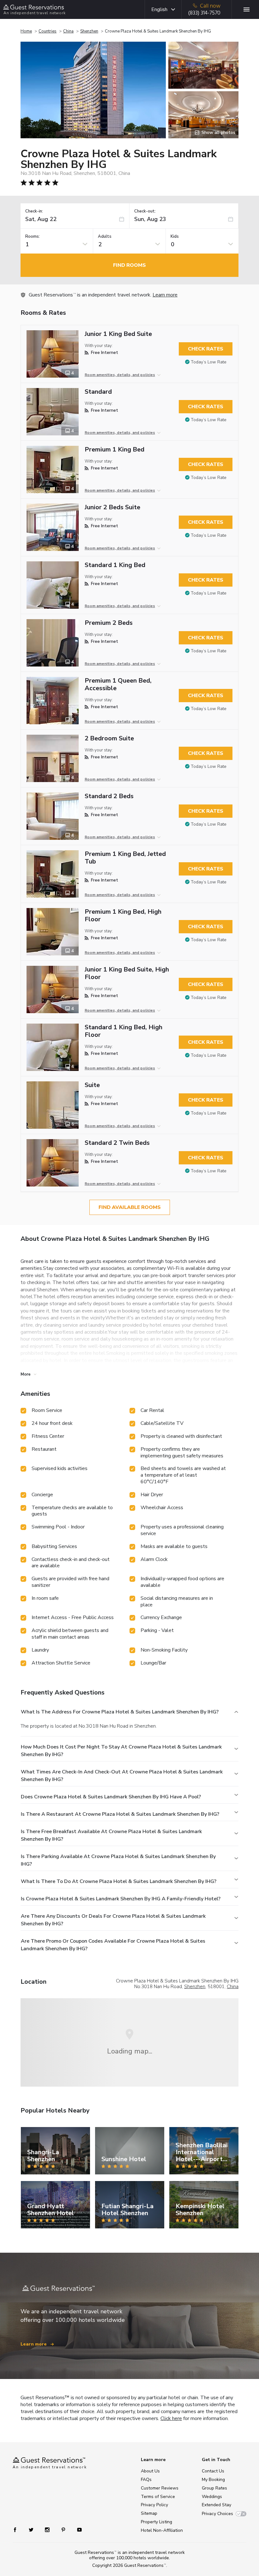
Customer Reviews (160, 2488)
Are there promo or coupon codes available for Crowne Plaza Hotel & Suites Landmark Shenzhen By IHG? (113, 1945)
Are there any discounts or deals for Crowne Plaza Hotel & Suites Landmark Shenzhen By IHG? (113, 1920)
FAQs (146, 2480)
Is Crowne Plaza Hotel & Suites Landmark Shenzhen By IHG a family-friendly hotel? (121, 1899)
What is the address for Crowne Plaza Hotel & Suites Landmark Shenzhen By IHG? (120, 1712)
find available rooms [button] (130, 1207)
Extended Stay (217, 2505)
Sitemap (149, 2513)
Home (26, 31)
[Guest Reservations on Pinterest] (64, 2529)
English (159, 9)
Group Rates (214, 2488)
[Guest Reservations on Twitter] (32, 2529)
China (68, 31)
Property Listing (157, 2522)
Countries (48, 31)
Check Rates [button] (206, 349)
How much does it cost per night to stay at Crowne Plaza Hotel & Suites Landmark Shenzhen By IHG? (121, 1751)
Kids (175, 237)
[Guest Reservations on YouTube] (77, 2529)
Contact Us (213, 2471)
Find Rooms (129, 265)
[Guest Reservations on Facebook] (18, 2529)
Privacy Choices (217, 2514)
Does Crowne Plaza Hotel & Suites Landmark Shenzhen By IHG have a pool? (111, 1797)
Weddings (212, 2497)
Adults (105, 237)
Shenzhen (89, 31)
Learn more (165, 295)
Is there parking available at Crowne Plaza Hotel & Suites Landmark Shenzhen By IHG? (118, 1860)
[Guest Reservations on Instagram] (48, 2529)
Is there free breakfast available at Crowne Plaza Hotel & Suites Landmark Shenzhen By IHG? (111, 1835)
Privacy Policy (154, 2505)
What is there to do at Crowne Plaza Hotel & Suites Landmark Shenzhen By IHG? (119, 1881)
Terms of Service (158, 2497)
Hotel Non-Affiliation (162, 2530)
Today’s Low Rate (209, 362)
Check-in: (34, 211)
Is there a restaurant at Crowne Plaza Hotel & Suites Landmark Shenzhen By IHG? (120, 1814)
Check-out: (145, 211)
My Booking (213, 2480)
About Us (150, 2471)
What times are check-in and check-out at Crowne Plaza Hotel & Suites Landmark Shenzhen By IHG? (122, 1776)
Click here (171, 2418)
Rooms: (33, 237)
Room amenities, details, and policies (120, 375)
